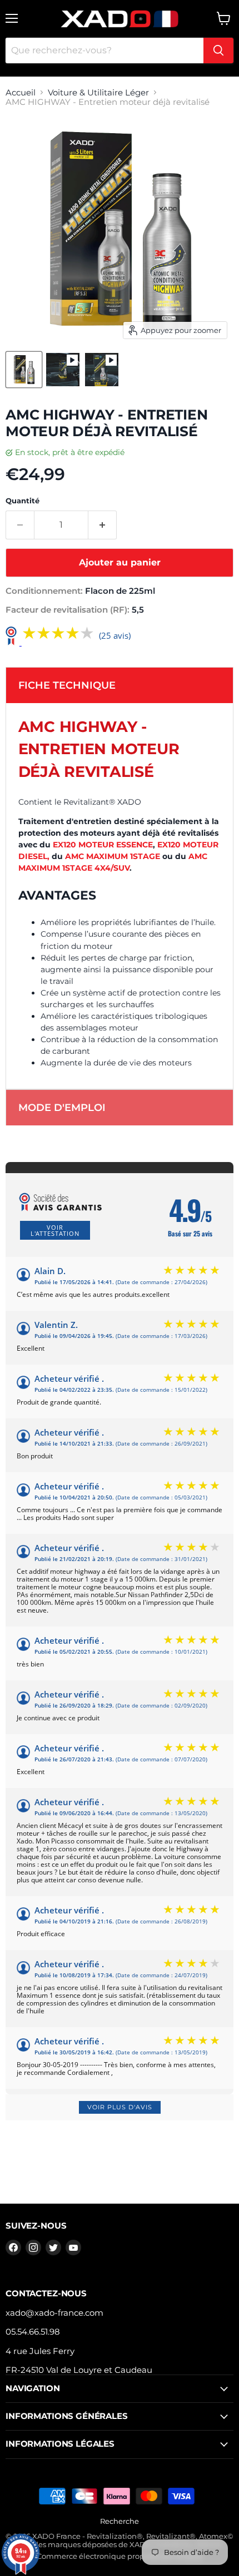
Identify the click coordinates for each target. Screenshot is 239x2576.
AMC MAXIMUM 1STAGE (113, 856)
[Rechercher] (218, 50)
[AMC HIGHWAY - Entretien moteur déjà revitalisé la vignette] (24, 370)
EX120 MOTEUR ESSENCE (103, 845)
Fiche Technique (67, 685)
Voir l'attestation (55, 1230)
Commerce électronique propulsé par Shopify (120, 2556)
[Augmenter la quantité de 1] (103, 525)
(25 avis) (115, 636)
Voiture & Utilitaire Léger (98, 92)
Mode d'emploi (62, 1108)
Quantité (23, 501)
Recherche (120, 2521)
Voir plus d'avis (120, 2107)
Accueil (21, 92)
